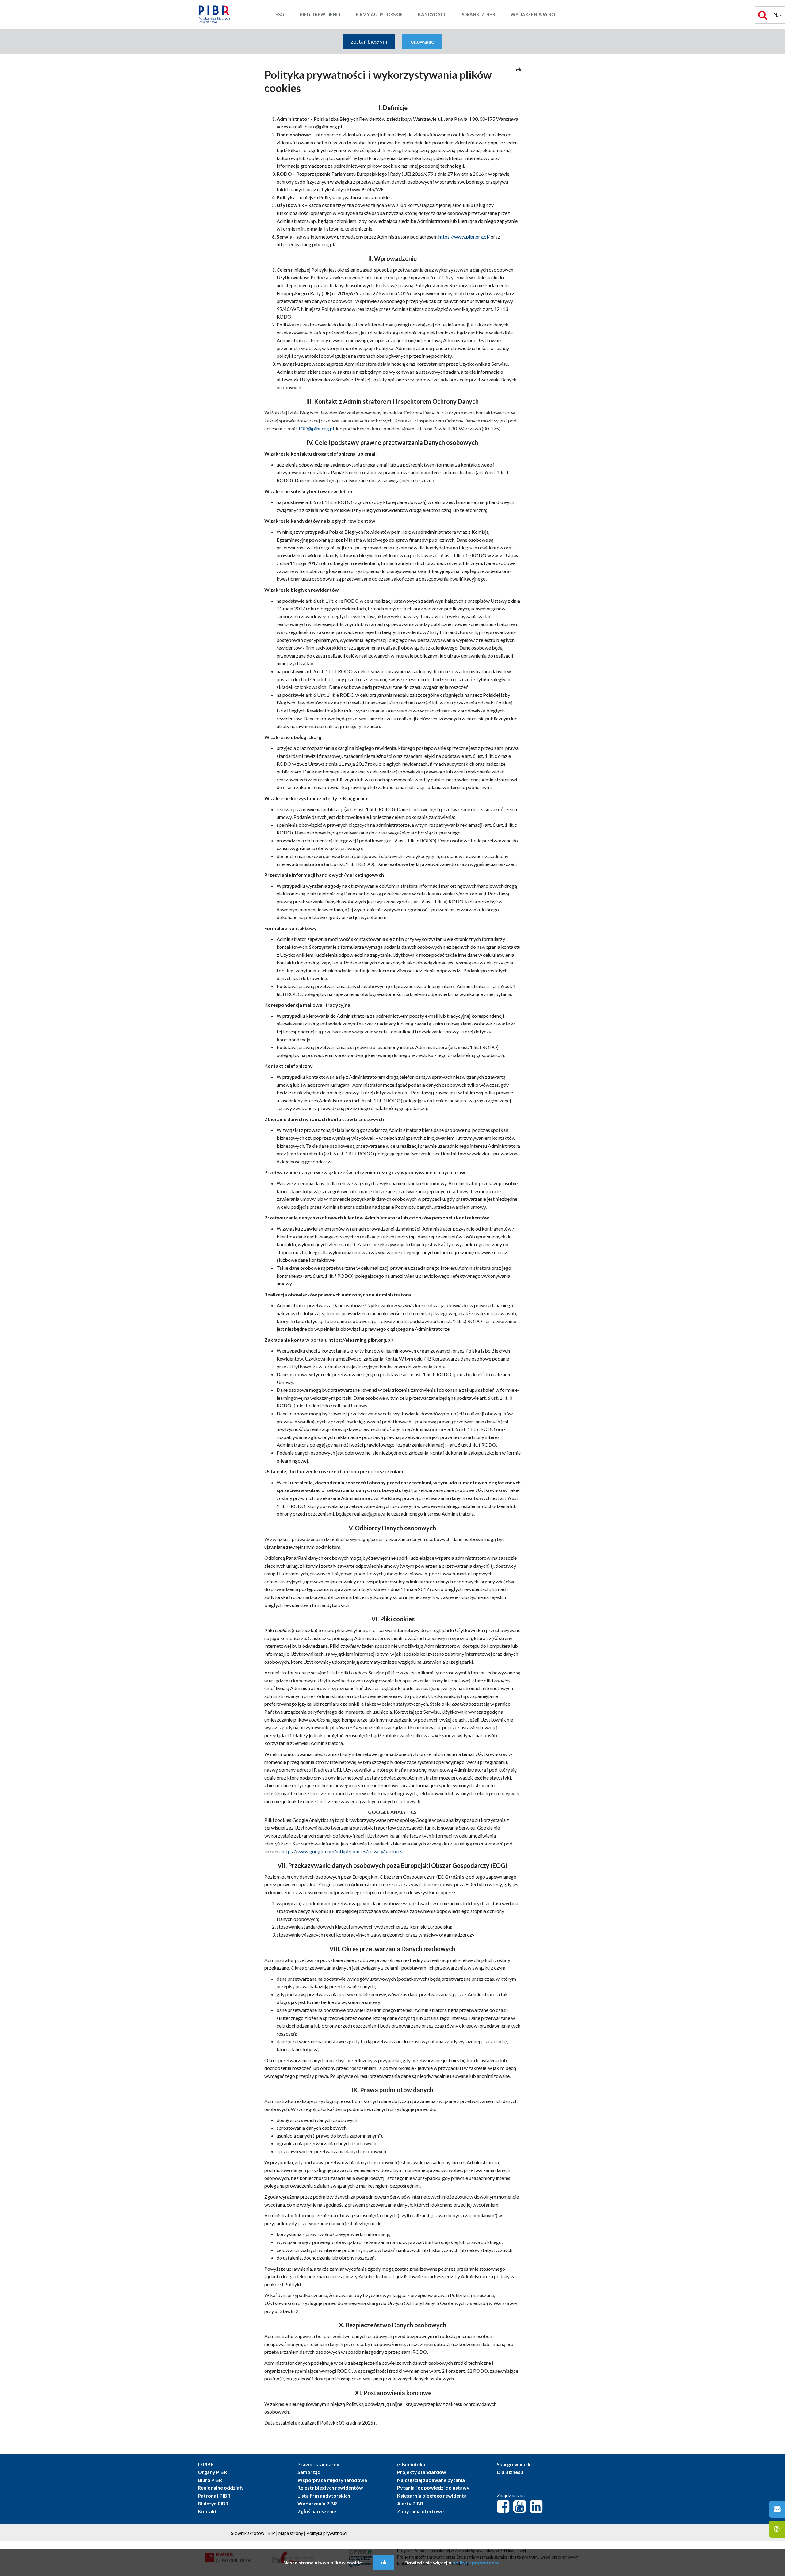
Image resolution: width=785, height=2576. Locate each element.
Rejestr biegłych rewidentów (330, 2488)
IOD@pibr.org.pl (316, 428)
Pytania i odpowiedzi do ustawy (433, 2488)
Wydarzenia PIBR (317, 2503)
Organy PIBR (212, 2472)
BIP (271, 2533)
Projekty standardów (422, 2472)
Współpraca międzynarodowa (332, 2480)
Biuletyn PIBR (213, 2503)
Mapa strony (291, 2533)
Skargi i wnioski (514, 2464)
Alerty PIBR (410, 2503)
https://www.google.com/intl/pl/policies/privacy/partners (342, 1851)
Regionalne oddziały (221, 2488)
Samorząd (309, 2472)
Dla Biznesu (510, 2472)
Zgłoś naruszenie (317, 2511)
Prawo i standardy (318, 2464)
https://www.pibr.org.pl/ (464, 237)
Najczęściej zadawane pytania (431, 2480)
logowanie (422, 41)
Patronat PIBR (214, 2496)
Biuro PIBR (210, 2480)
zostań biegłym (369, 41)
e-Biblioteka (411, 2464)
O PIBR (206, 2464)
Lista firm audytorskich (324, 2496)
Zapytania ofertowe (420, 2511)
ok (384, 2562)
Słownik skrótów (248, 2533)
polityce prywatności (476, 2562)
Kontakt (207, 2511)
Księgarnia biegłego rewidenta (432, 2496)
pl (776, 15)
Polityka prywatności (327, 2533)
